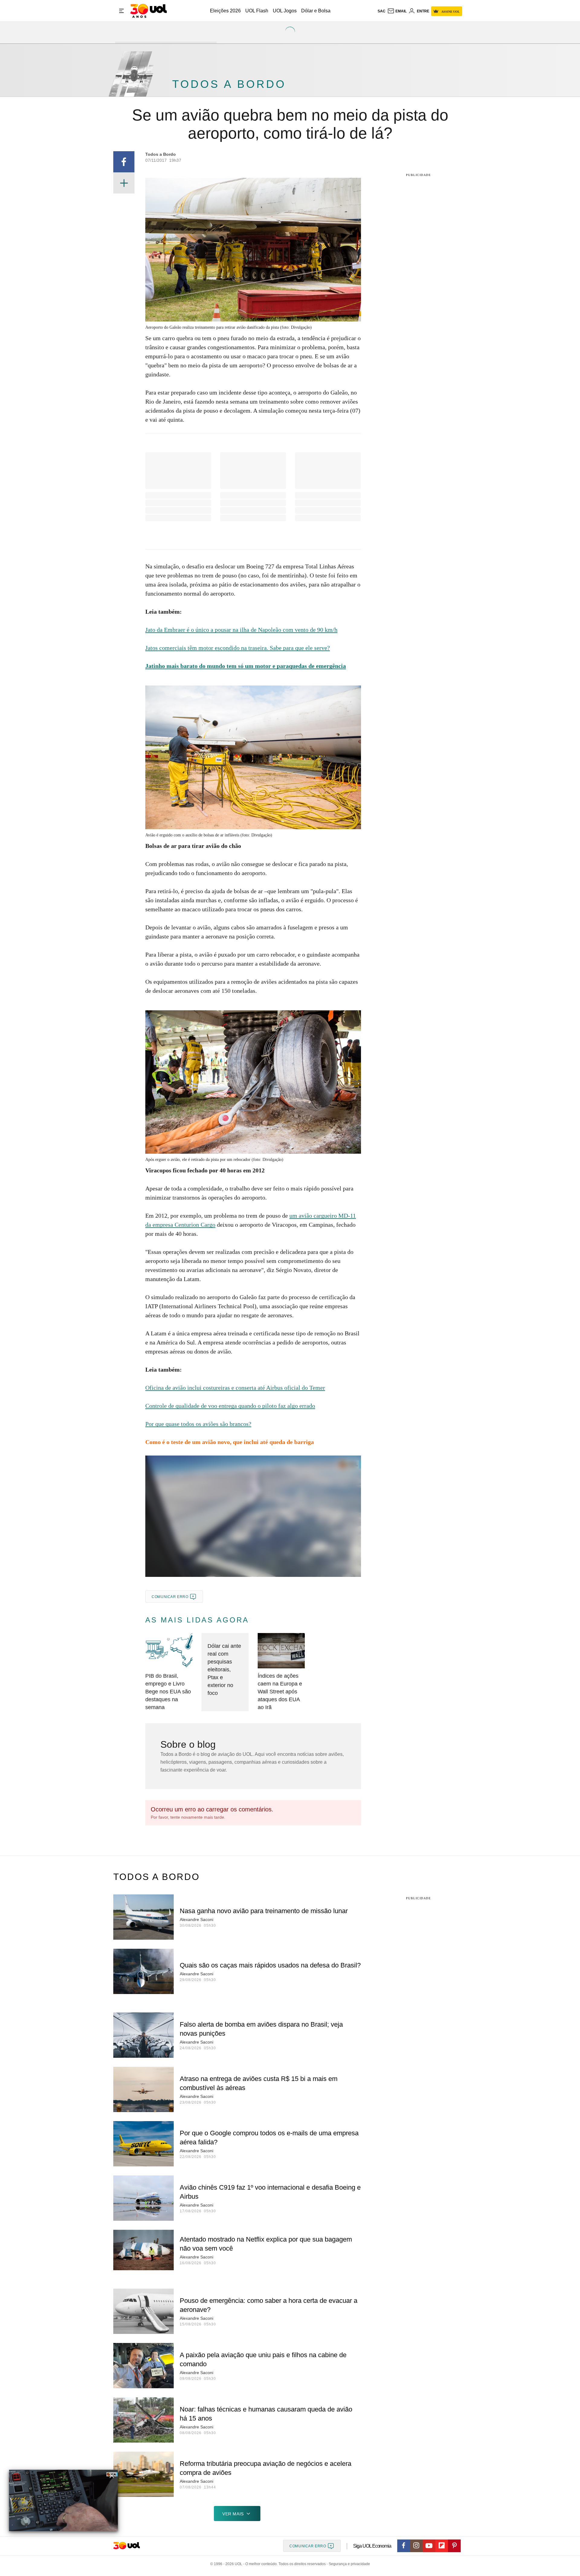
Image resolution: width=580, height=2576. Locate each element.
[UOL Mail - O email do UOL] (397, 11)
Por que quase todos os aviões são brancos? (198, 1424)
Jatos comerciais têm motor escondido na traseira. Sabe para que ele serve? (238, 648)
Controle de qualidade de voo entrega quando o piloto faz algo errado (230, 1406)
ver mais (233, 2514)
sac (382, 11)
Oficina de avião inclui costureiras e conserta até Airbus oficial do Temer (235, 1388)
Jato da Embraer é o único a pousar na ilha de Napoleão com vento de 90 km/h (241, 630)
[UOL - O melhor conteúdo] (148, 11)
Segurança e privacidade (348, 2564)
